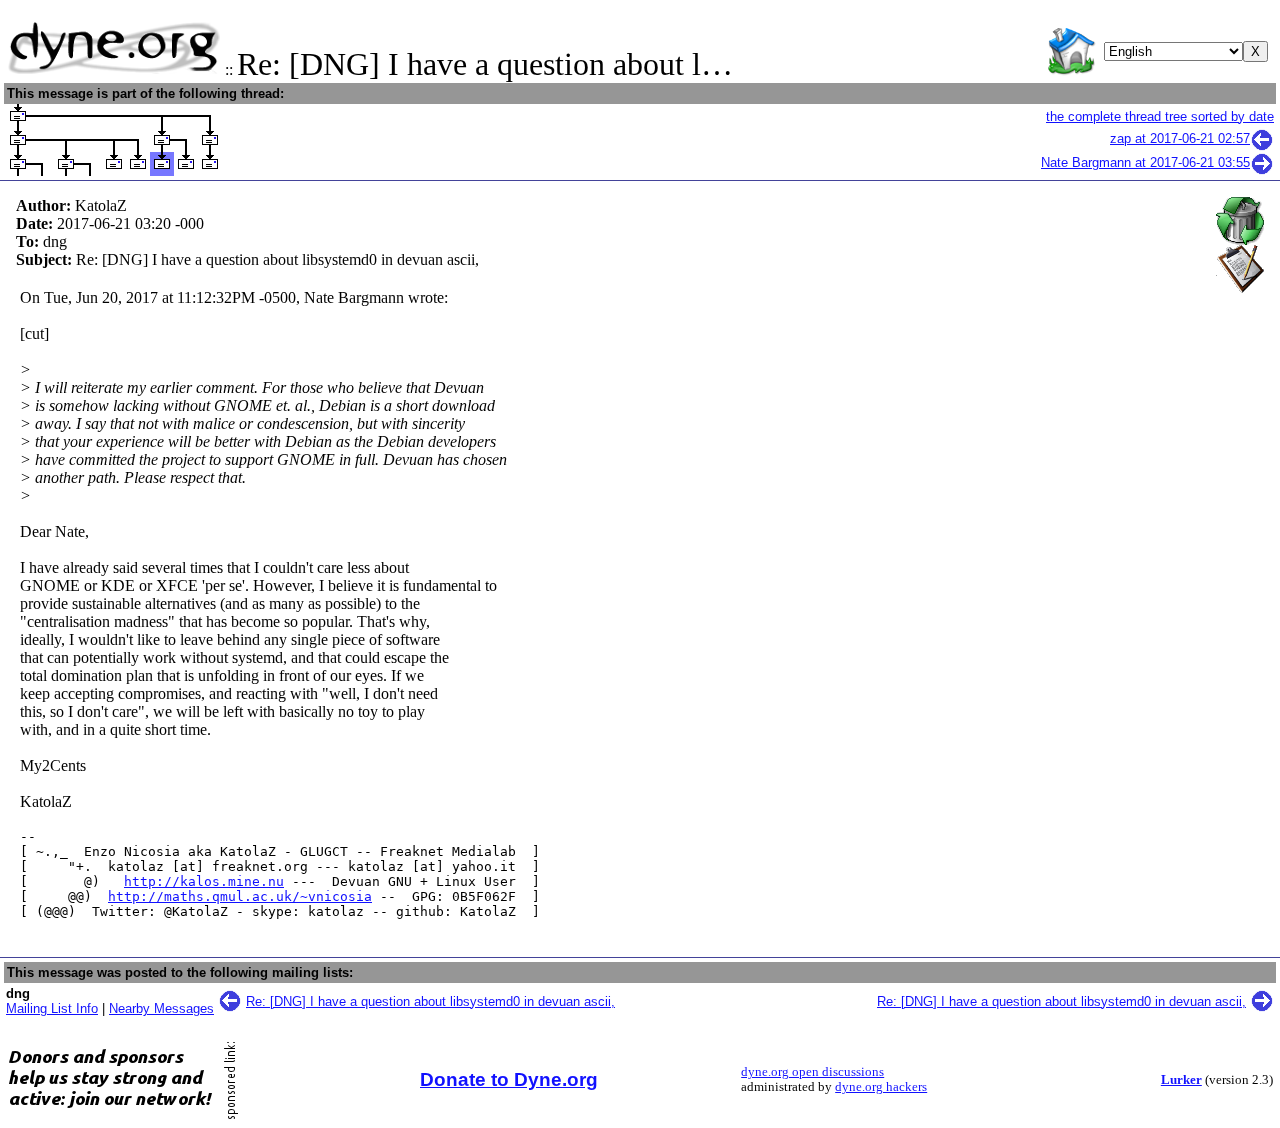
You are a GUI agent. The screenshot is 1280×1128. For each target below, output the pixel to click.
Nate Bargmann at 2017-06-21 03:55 (1145, 162)
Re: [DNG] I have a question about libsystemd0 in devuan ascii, (430, 1001)
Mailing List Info (52, 1008)
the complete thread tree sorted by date (1160, 116)
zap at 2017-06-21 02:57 (1180, 138)
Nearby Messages (161, 1008)
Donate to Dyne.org (509, 1079)
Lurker (1181, 1080)
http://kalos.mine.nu (204, 881)
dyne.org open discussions (812, 1072)
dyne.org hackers (881, 1087)
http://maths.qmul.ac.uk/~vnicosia (240, 896)
